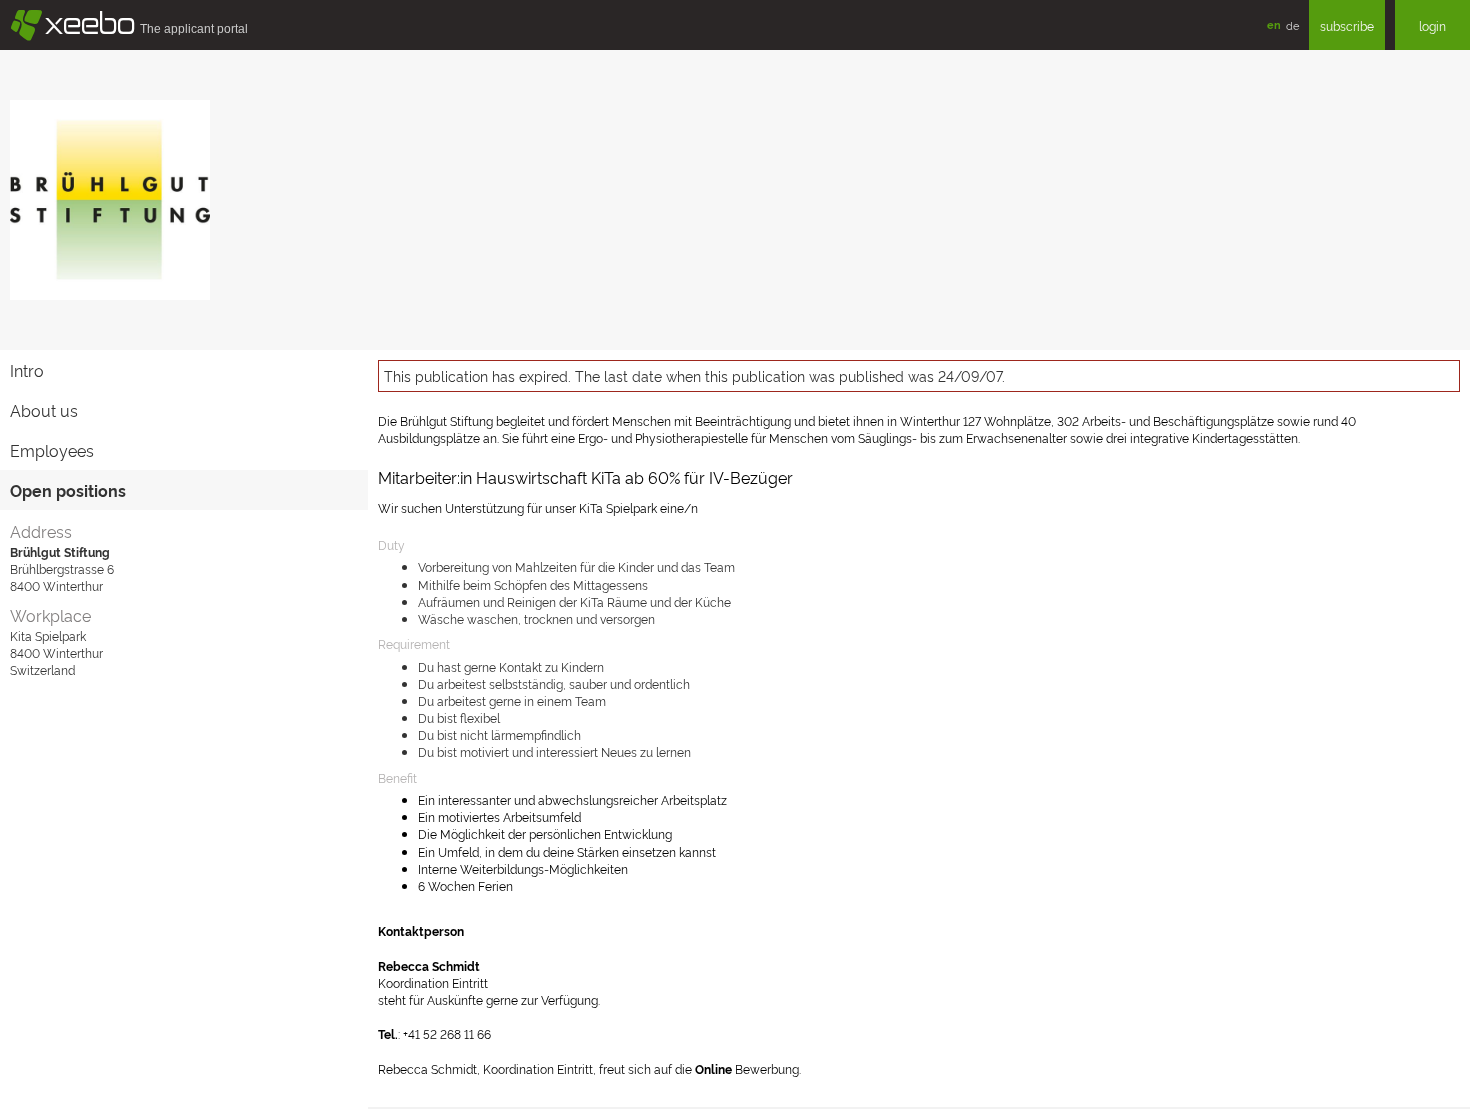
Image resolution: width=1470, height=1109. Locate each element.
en (1274, 24)
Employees (52, 450)
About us (44, 410)
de (1292, 25)
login (1432, 25)
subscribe (1347, 25)
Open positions (68, 490)
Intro (27, 370)
